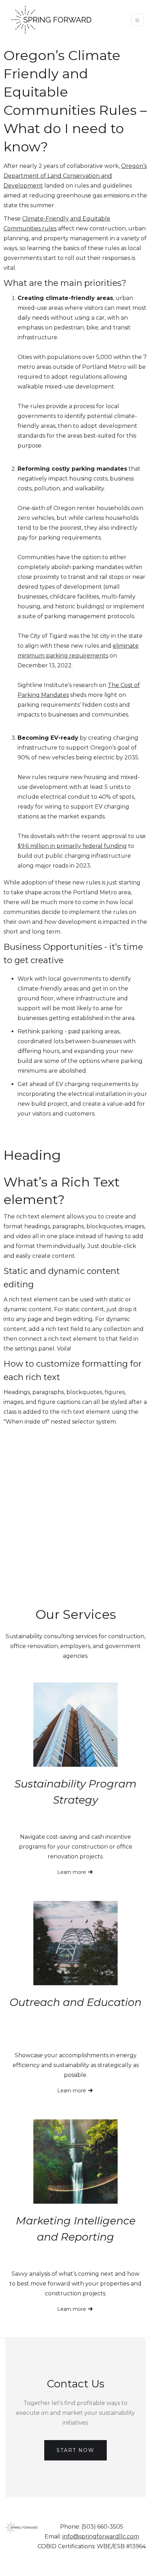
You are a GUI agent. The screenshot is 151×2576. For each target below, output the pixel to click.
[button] (137, 20)
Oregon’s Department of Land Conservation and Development (75, 176)
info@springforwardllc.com (101, 2536)
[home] (50, 20)
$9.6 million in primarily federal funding (72, 846)
